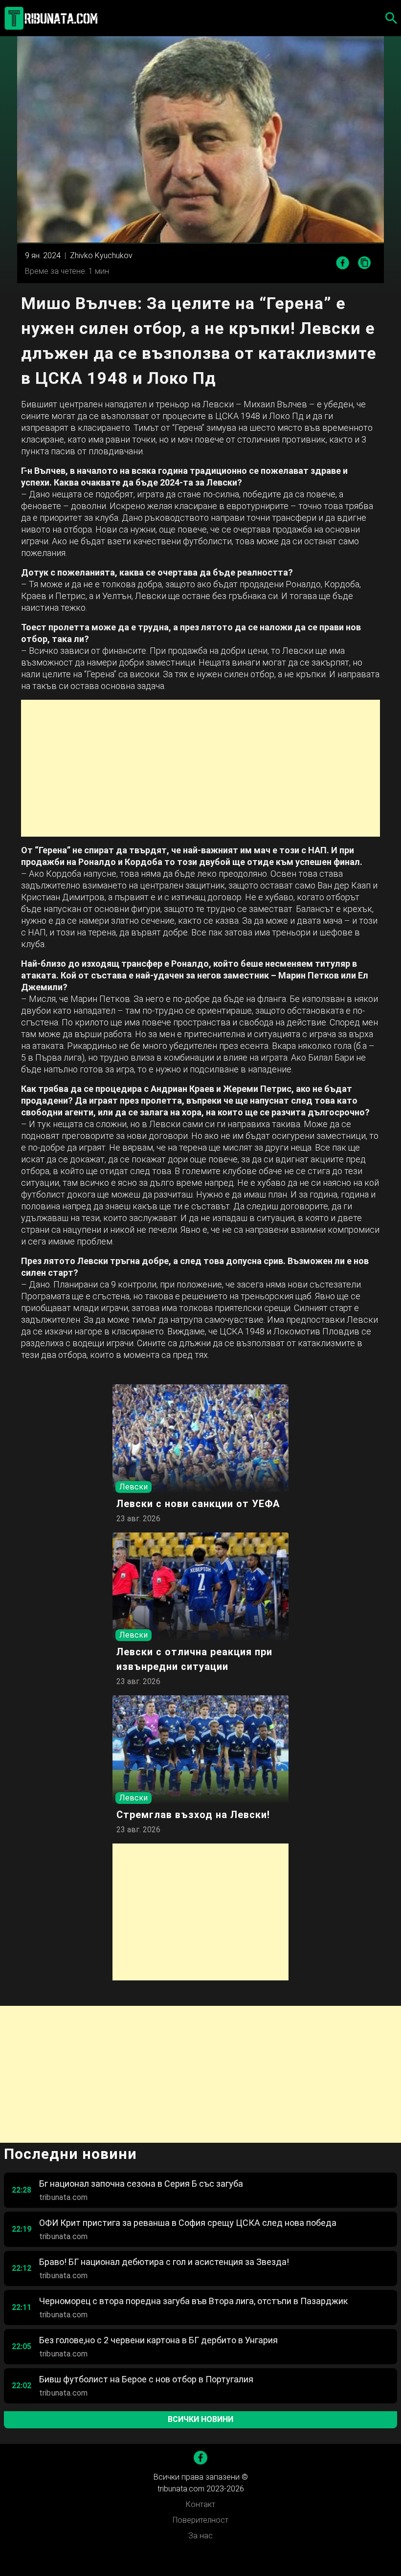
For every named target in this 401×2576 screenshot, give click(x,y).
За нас (200, 2536)
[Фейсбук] (200, 2458)
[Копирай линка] (365, 263)
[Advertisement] (200, 768)
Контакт (200, 2504)
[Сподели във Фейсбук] (343, 263)
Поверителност (200, 2520)
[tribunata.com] (53, 18)
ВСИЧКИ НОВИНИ (200, 2419)
